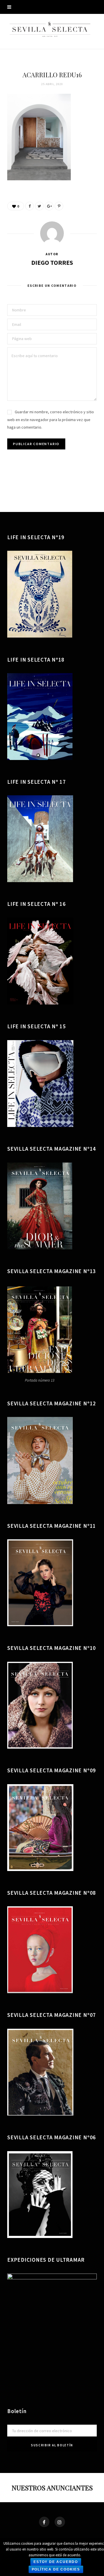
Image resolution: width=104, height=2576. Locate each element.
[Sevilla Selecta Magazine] (52, 30)
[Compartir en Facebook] (29, 206)
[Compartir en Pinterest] (59, 206)
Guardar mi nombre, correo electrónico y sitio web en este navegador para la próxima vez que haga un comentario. (51, 419)
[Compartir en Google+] (49, 206)
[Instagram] (60, 2522)
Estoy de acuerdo (56, 2562)
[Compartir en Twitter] (39, 206)
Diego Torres (52, 262)
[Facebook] (44, 2522)
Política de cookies (56, 2569)
